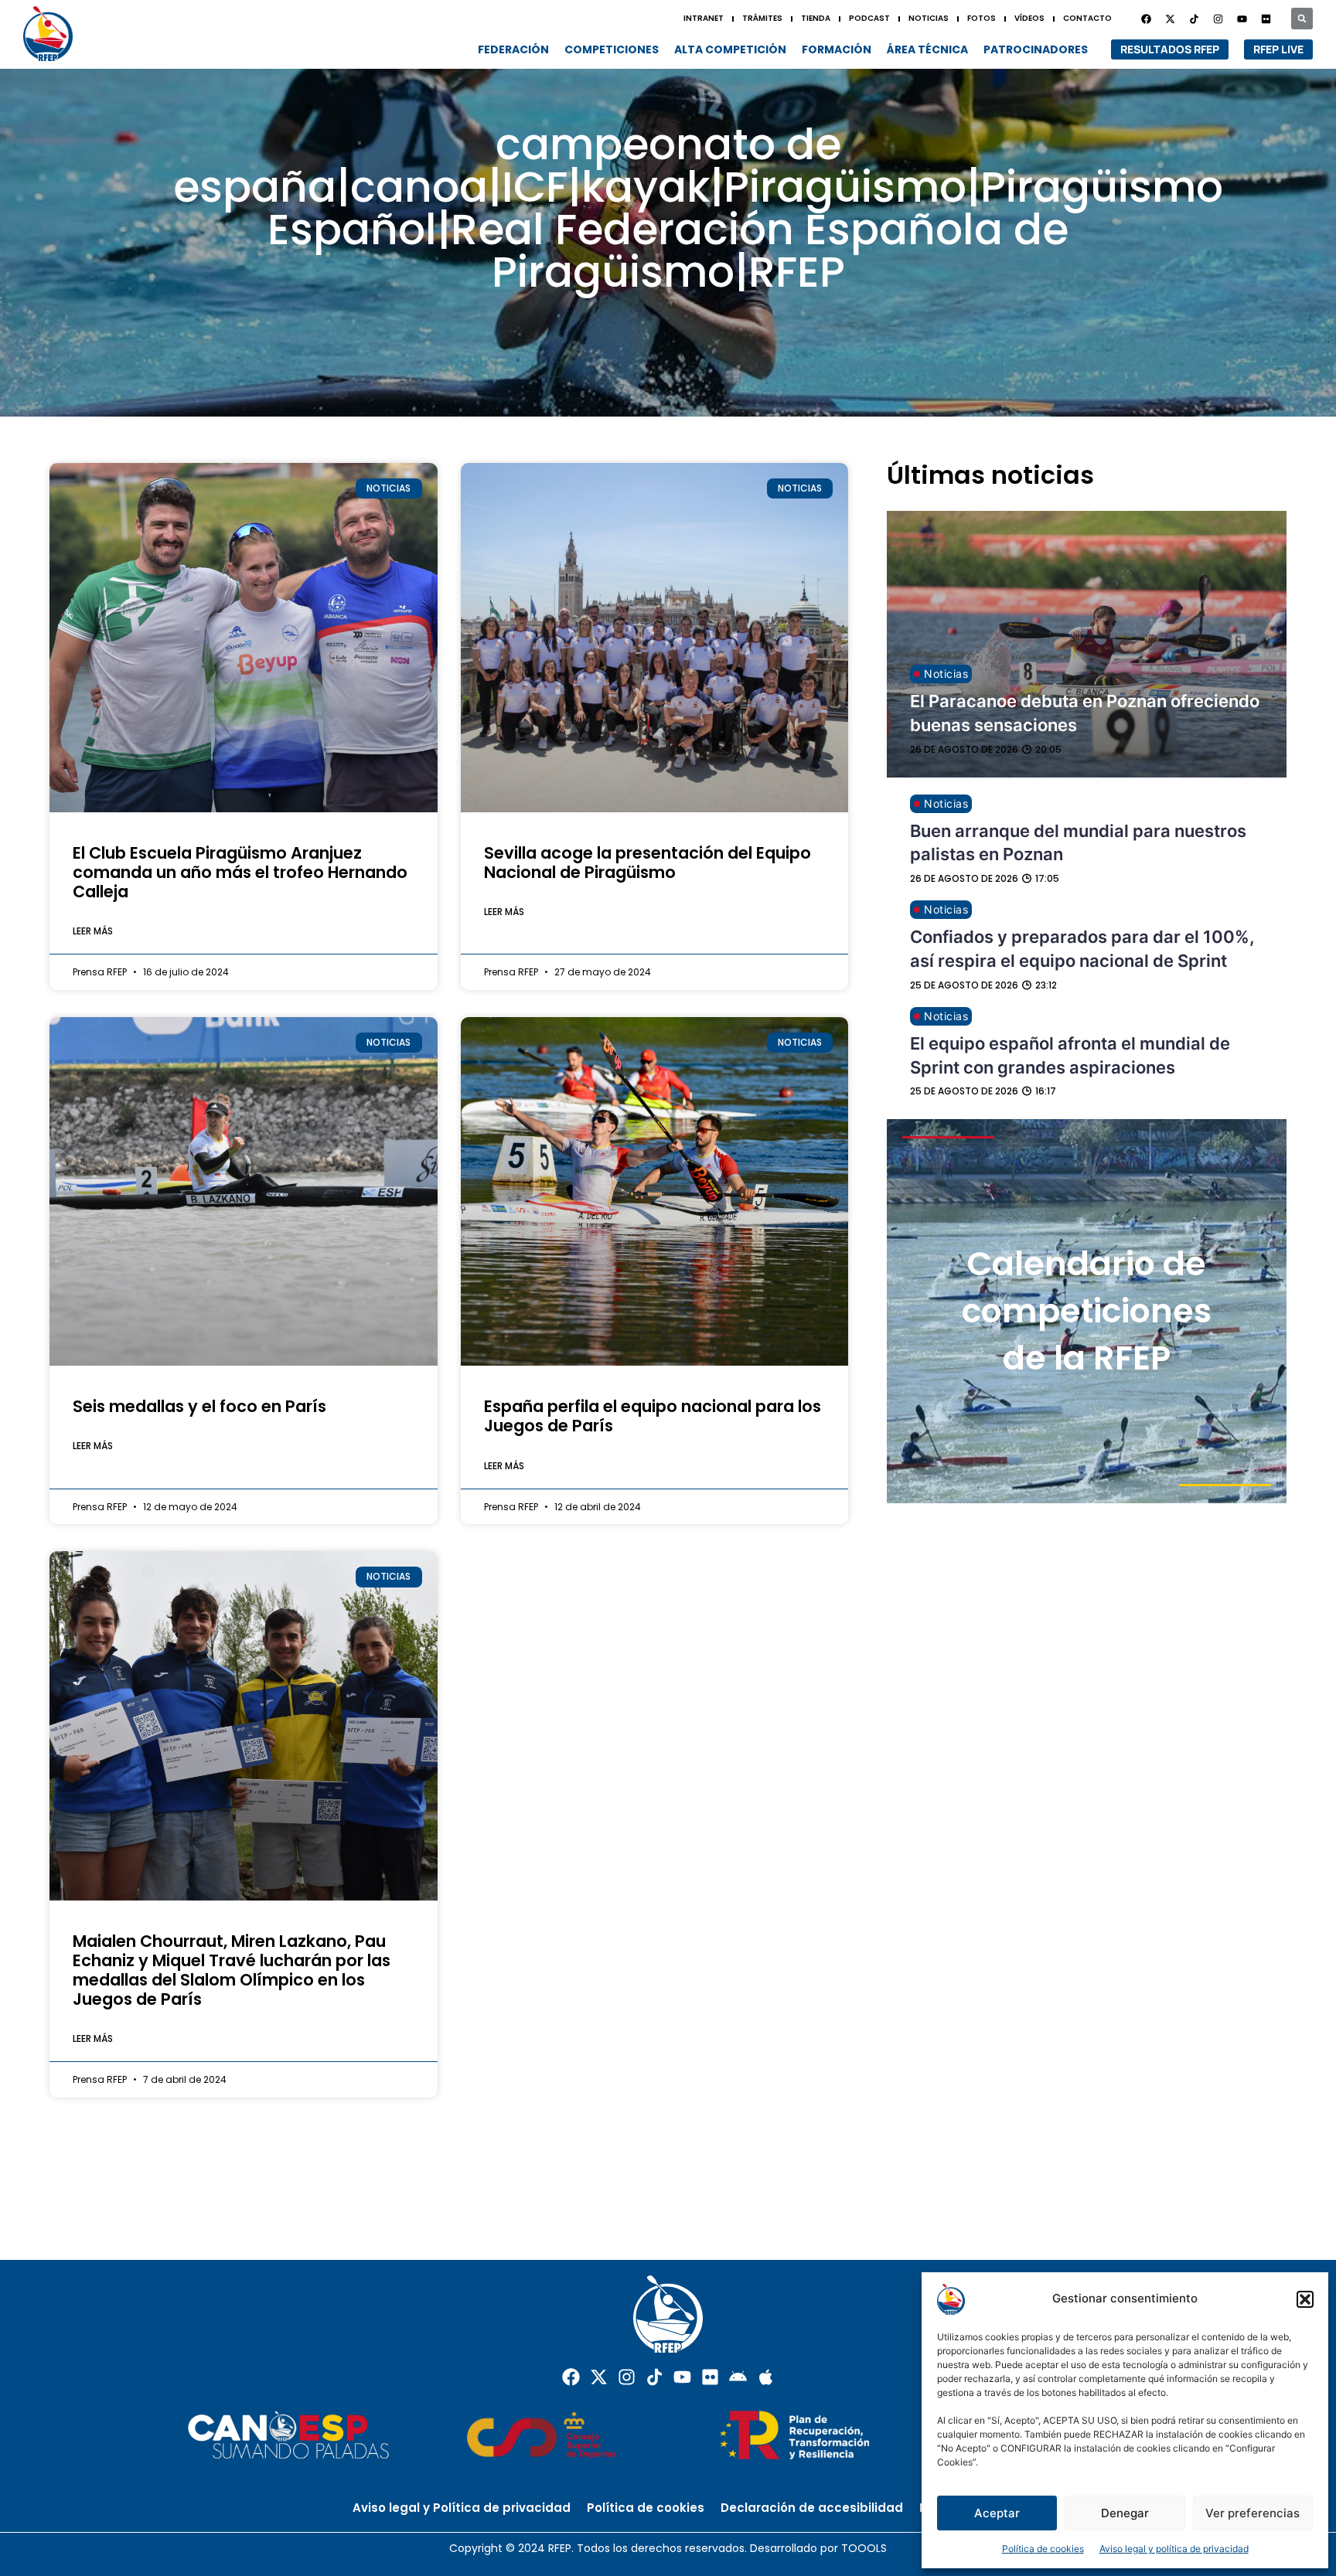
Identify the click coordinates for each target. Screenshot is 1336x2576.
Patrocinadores (1036, 49)
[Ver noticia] (244, 637)
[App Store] (766, 2377)
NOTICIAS (929, 18)
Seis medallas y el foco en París (199, 1406)
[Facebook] (1146, 19)
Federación (513, 49)
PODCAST (869, 18)
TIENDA (816, 18)
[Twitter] (1170, 19)
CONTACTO (1087, 18)
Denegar (1125, 2513)
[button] (1305, 2299)
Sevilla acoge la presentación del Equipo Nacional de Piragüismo (648, 863)
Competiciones (612, 49)
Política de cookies (1043, 2549)
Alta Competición (730, 49)
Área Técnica (927, 49)
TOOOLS (864, 2548)
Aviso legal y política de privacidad (1174, 2549)
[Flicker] (1266, 19)
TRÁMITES (762, 18)
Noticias (946, 674)
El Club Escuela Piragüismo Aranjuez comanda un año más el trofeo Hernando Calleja (240, 872)
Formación (837, 49)
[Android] (738, 2377)
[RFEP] (54, 34)
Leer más (93, 931)
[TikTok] (1194, 19)
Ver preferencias (1252, 2513)
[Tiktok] (654, 2377)
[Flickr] (710, 2377)
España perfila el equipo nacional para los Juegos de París (653, 1416)
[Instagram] (1218, 19)
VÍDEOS (1029, 18)
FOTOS (982, 18)
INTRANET (704, 18)
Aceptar (997, 2513)
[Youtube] (1242, 19)
